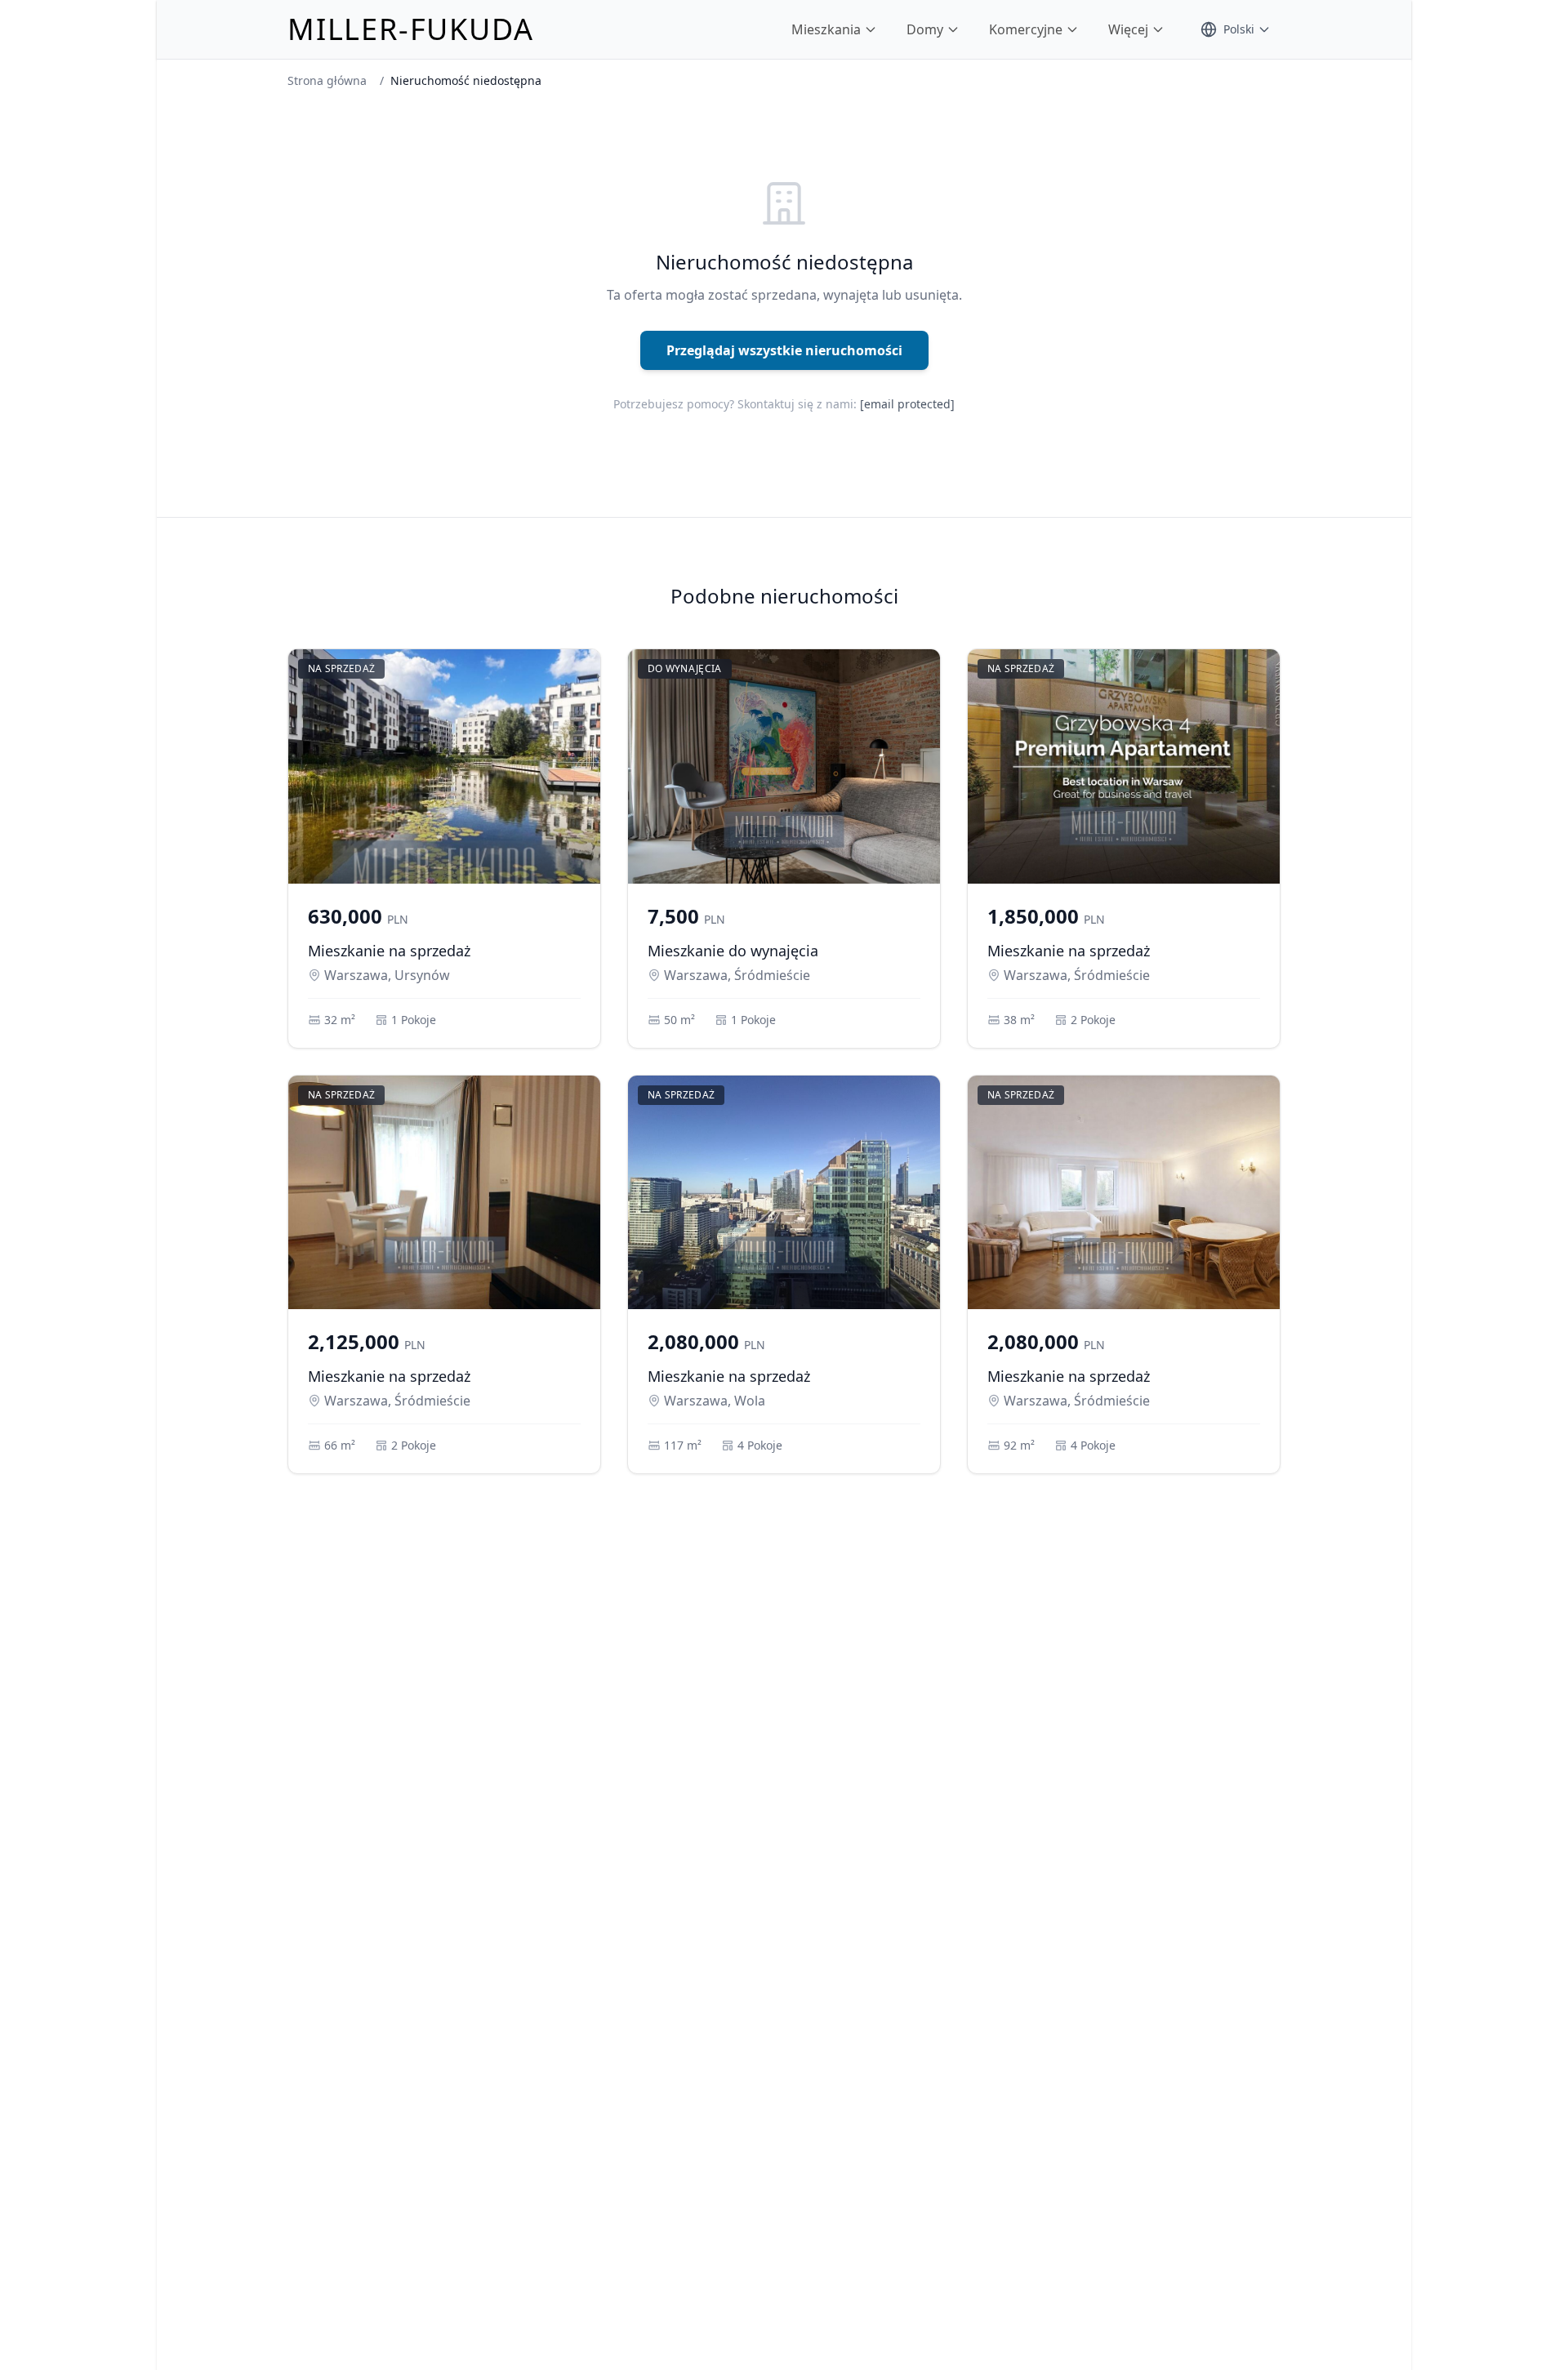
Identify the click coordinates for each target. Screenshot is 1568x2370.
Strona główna (327, 80)
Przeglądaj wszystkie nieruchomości (784, 350)
